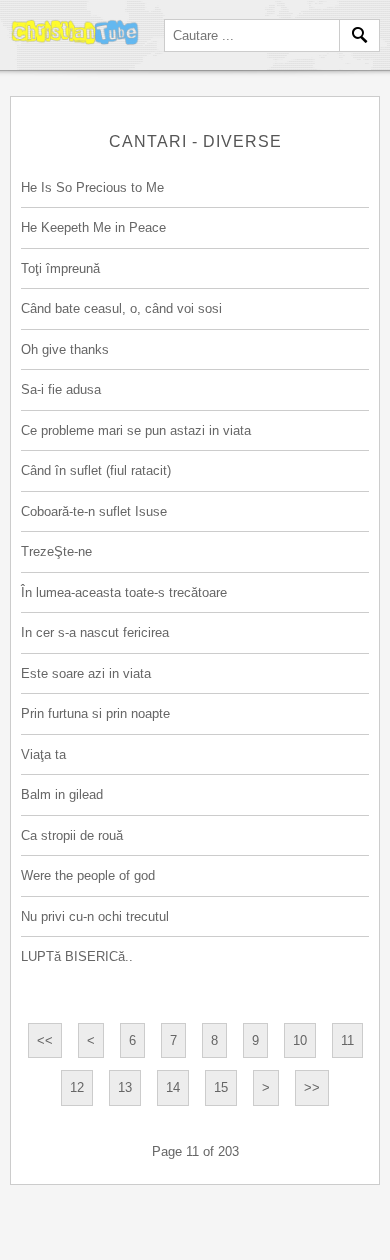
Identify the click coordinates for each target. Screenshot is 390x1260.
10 (300, 1040)
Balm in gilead (62, 794)
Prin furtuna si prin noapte (95, 713)
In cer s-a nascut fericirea (95, 632)
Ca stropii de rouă (72, 835)
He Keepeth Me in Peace (93, 227)
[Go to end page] (312, 1088)
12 (77, 1087)
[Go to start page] (45, 1041)
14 (173, 1087)
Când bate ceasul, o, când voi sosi (121, 308)
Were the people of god (88, 875)
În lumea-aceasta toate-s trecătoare (124, 592)
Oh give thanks (65, 349)
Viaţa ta (43, 754)
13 (125, 1087)
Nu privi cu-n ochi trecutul (95, 916)
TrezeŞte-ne (56, 551)
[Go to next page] (266, 1088)
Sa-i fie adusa (61, 389)
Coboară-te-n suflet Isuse (94, 511)
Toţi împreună (60, 268)
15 (221, 1087)
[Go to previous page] (91, 1041)
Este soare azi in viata (86, 673)
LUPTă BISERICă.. (77, 956)
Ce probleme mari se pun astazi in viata (136, 430)
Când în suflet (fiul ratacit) (96, 470)
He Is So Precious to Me (92, 187)
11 (347, 1040)
